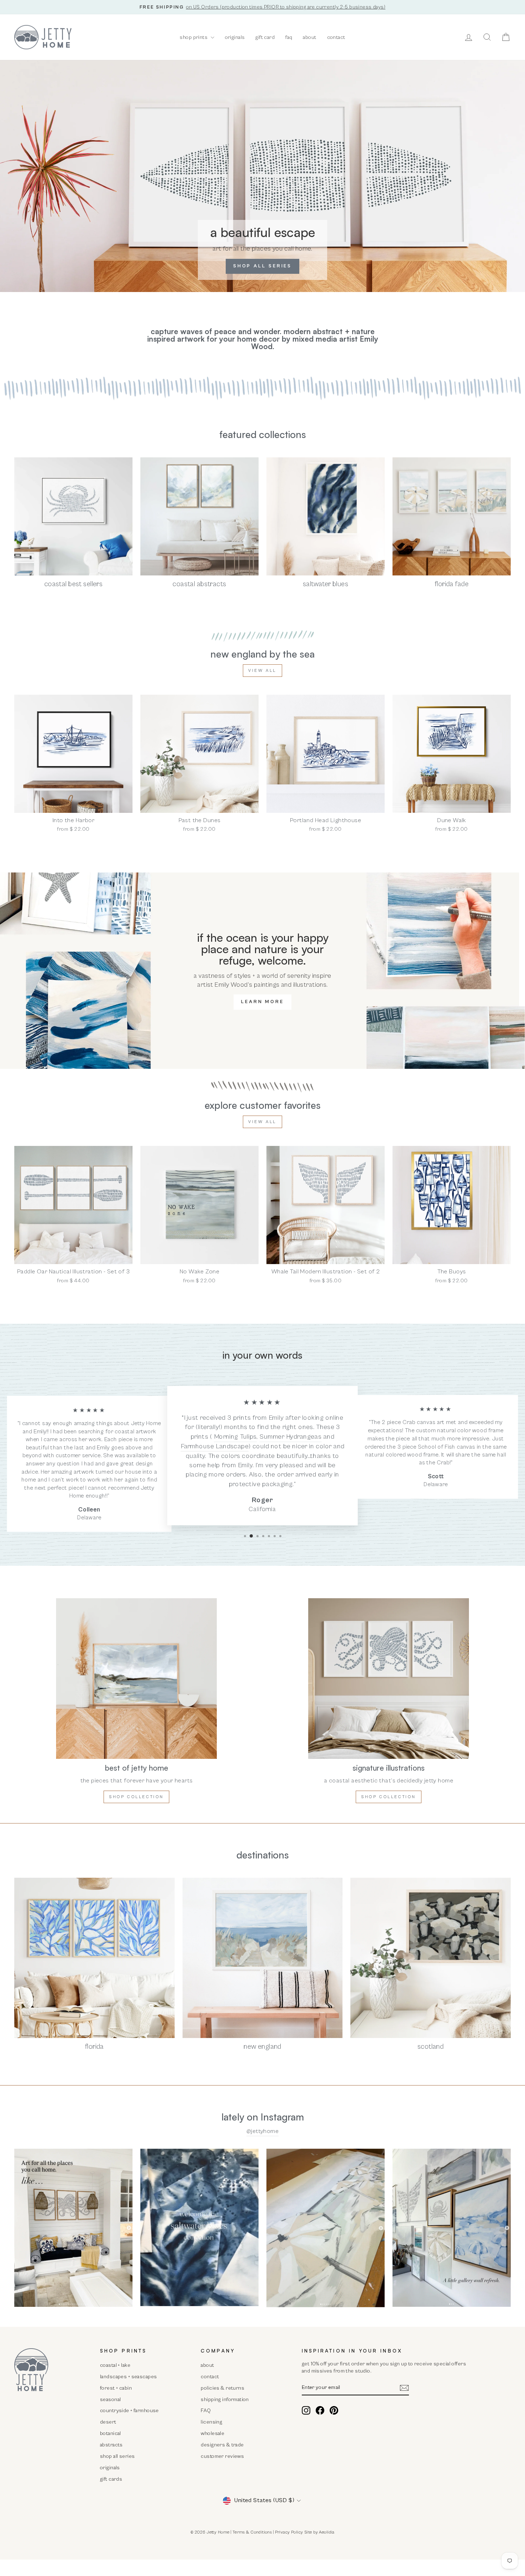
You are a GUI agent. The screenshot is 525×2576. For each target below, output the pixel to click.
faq (289, 37)
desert (108, 2422)
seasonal (110, 2399)
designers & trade (222, 2445)
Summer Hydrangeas (291, 1437)
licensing (211, 2422)
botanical (111, 2433)
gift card (265, 37)
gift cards (111, 2479)
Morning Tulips (235, 1437)
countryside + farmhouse (129, 2411)
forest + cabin (116, 2388)
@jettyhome (262, 2131)
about (309, 37)
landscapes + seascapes (128, 2377)
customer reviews (222, 2456)
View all (262, 671)
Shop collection (136, 1797)
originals (235, 37)
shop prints (194, 37)
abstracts (111, 2445)
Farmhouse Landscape (215, 1447)
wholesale (212, 2433)
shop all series (117, 2456)
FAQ (206, 2411)
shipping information (225, 2399)
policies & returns (222, 2388)
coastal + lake (115, 2365)
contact (336, 37)
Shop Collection (389, 1797)
